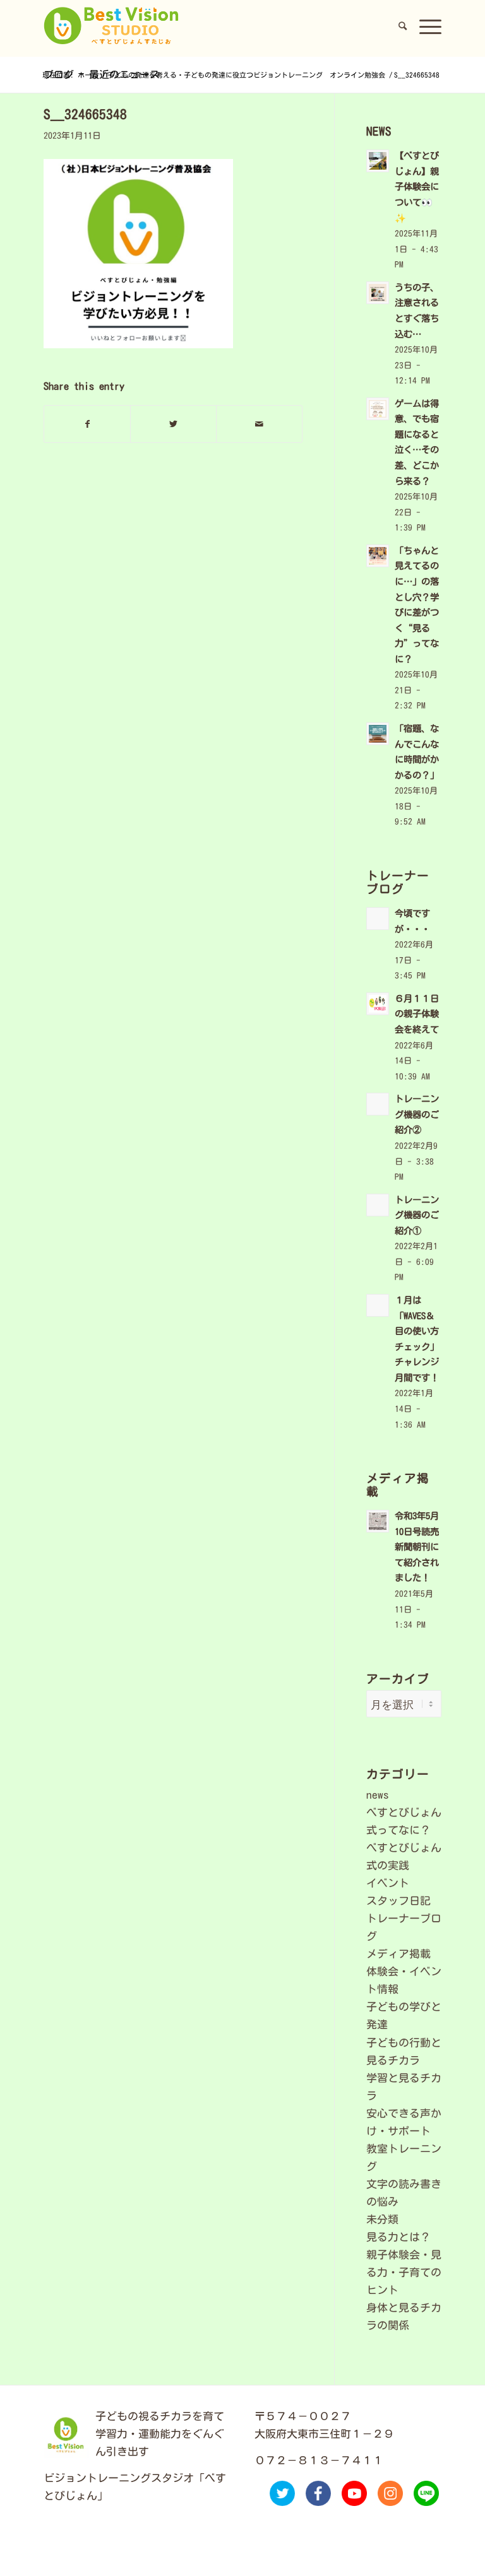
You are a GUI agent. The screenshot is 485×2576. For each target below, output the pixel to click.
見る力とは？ (398, 2237)
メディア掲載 (398, 1954)
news (378, 1795)
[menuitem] (403, 26)
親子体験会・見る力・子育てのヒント (404, 2272)
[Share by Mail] (259, 424)
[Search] (403, 26)
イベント (388, 1883)
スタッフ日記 (398, 1901)
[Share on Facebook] (87, 424)
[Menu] (427, 26)
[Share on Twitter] (173, 424)
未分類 (382, 2219)
